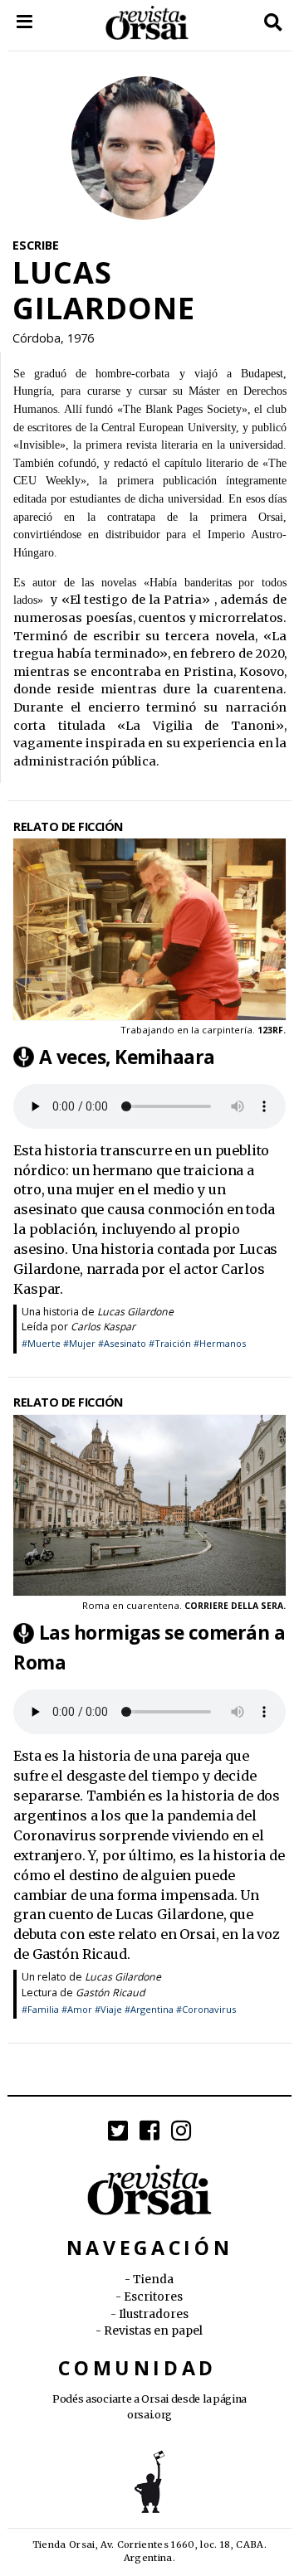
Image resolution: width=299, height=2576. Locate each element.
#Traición (170, 1343)
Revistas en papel (153, 2331)
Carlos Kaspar (103, 1327)
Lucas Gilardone (135, 1312)
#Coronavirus (206, 2009)
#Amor (77, 2009)
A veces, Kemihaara (127, 1057)
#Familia (40, 2009)
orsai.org (149, 2415)
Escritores (153, 2297)
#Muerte (41, 1343)
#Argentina (149, 2009)
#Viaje (108, 2009)
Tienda (153, 2280)
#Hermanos (220, 1343)
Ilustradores (154, 2314)
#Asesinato (122, 1343)
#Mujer (79, 1343)
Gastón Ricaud (110, 1993)
